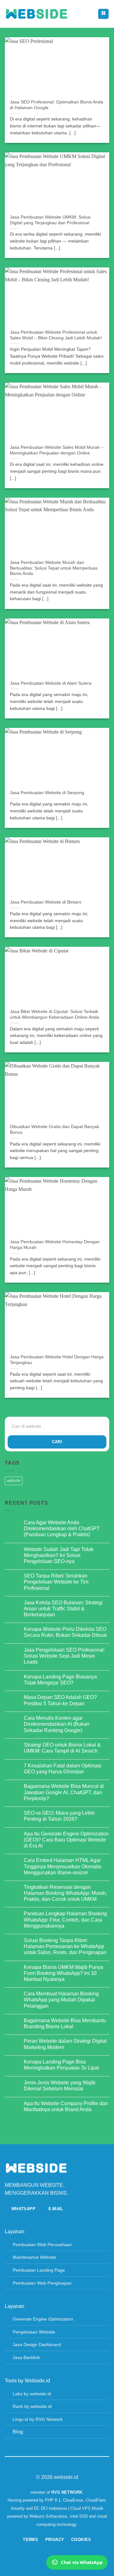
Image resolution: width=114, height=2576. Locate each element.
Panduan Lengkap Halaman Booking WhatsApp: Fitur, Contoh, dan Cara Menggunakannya (65, 1920)
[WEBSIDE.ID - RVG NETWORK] (36, 14)
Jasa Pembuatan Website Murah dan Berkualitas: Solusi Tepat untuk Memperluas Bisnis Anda (54, 568)
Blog (18, 2432)
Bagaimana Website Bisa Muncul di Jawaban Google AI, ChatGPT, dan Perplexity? (64, 1792)
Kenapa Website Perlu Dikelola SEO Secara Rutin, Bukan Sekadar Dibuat (65, 1632)
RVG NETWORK (67, 2492)
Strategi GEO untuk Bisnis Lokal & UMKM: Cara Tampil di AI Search (62, 1748)
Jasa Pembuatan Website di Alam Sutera (51, 683)
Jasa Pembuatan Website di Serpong (47, 793)
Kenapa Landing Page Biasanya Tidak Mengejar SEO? (60, 1680)
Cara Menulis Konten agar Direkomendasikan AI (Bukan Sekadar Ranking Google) (57, 1724)
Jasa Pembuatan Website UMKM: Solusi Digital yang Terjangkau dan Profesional (50, 220)
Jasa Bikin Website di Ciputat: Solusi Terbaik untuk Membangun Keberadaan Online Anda (54, 1014)
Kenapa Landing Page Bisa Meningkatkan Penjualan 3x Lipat (61, 2065)
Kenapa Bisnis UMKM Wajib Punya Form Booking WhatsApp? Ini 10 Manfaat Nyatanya (63, 1973)
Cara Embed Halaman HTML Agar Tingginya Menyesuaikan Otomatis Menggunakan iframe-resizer (63, 1866)
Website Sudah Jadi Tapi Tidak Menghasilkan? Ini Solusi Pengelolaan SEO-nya (59, 1555)
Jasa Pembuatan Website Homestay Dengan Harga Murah (55, 1245)
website (14, 1481)
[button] (103, 14)
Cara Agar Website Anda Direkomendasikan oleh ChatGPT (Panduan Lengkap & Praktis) (62, 1528)
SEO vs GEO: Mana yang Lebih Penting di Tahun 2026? (59, 1816)
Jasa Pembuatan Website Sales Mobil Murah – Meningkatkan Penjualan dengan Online (57, 450)
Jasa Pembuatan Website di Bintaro (46, 902)
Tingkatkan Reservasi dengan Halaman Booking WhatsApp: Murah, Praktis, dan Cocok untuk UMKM (65, 1893)
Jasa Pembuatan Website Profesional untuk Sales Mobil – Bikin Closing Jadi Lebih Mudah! (56, 335)
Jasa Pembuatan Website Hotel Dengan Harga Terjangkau (57, 1360)
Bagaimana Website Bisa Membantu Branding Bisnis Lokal (65, 2023)
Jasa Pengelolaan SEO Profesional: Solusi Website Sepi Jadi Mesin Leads (64, 1656)
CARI (57, 1442)
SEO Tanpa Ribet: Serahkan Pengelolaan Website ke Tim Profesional (56, 1582)
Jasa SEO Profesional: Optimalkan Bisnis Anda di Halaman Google (57, 105)
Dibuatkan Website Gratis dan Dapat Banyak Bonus (54, 1130)
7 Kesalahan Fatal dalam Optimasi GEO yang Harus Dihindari (63, 1769)
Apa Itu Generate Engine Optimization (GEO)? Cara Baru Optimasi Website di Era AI (66, 1840)
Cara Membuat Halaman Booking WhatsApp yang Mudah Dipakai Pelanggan (61, 2000)
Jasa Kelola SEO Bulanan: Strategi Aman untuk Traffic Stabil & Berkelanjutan (63, 1609)
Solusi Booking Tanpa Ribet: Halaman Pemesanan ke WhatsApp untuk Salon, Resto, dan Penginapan (65, 1946)
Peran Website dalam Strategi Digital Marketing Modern (65, 2044)
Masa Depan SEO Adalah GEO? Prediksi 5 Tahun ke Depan (60, 1700)
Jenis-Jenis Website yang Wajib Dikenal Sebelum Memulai (60, 2086)
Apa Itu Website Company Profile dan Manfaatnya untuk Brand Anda (66, 2106)
